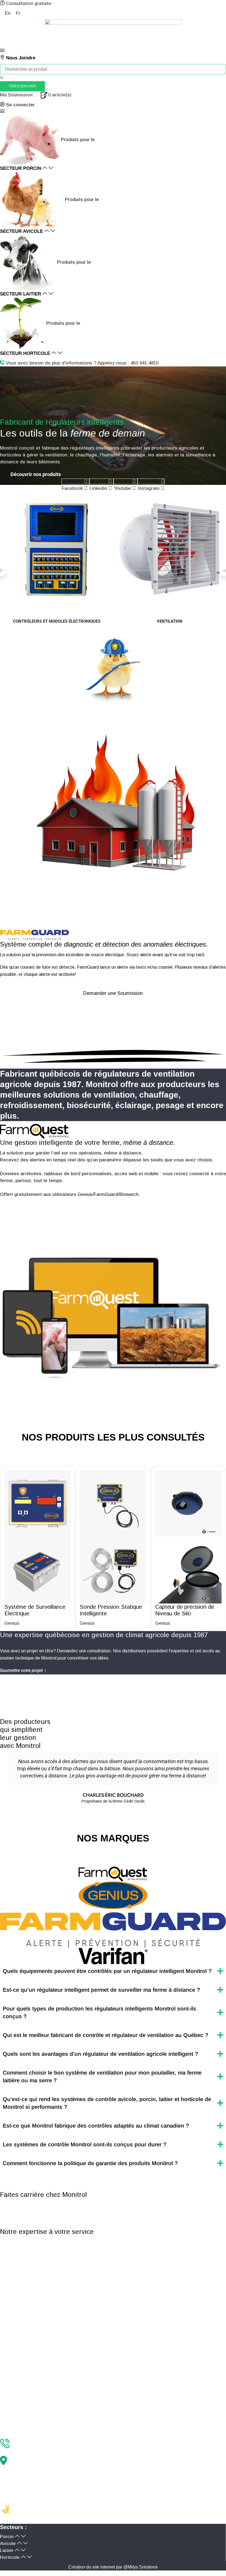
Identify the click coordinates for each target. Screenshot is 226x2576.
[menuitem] (8, 13)
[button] (2, 51)
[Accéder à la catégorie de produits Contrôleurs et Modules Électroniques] (57, 548)
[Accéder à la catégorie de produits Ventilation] (169, 548)
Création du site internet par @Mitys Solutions (113, 2567)
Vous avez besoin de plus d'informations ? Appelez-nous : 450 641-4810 (82, 363)
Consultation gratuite (29, 3)
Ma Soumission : (18, 95)
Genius (12, 1623)
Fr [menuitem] (18, 13)
